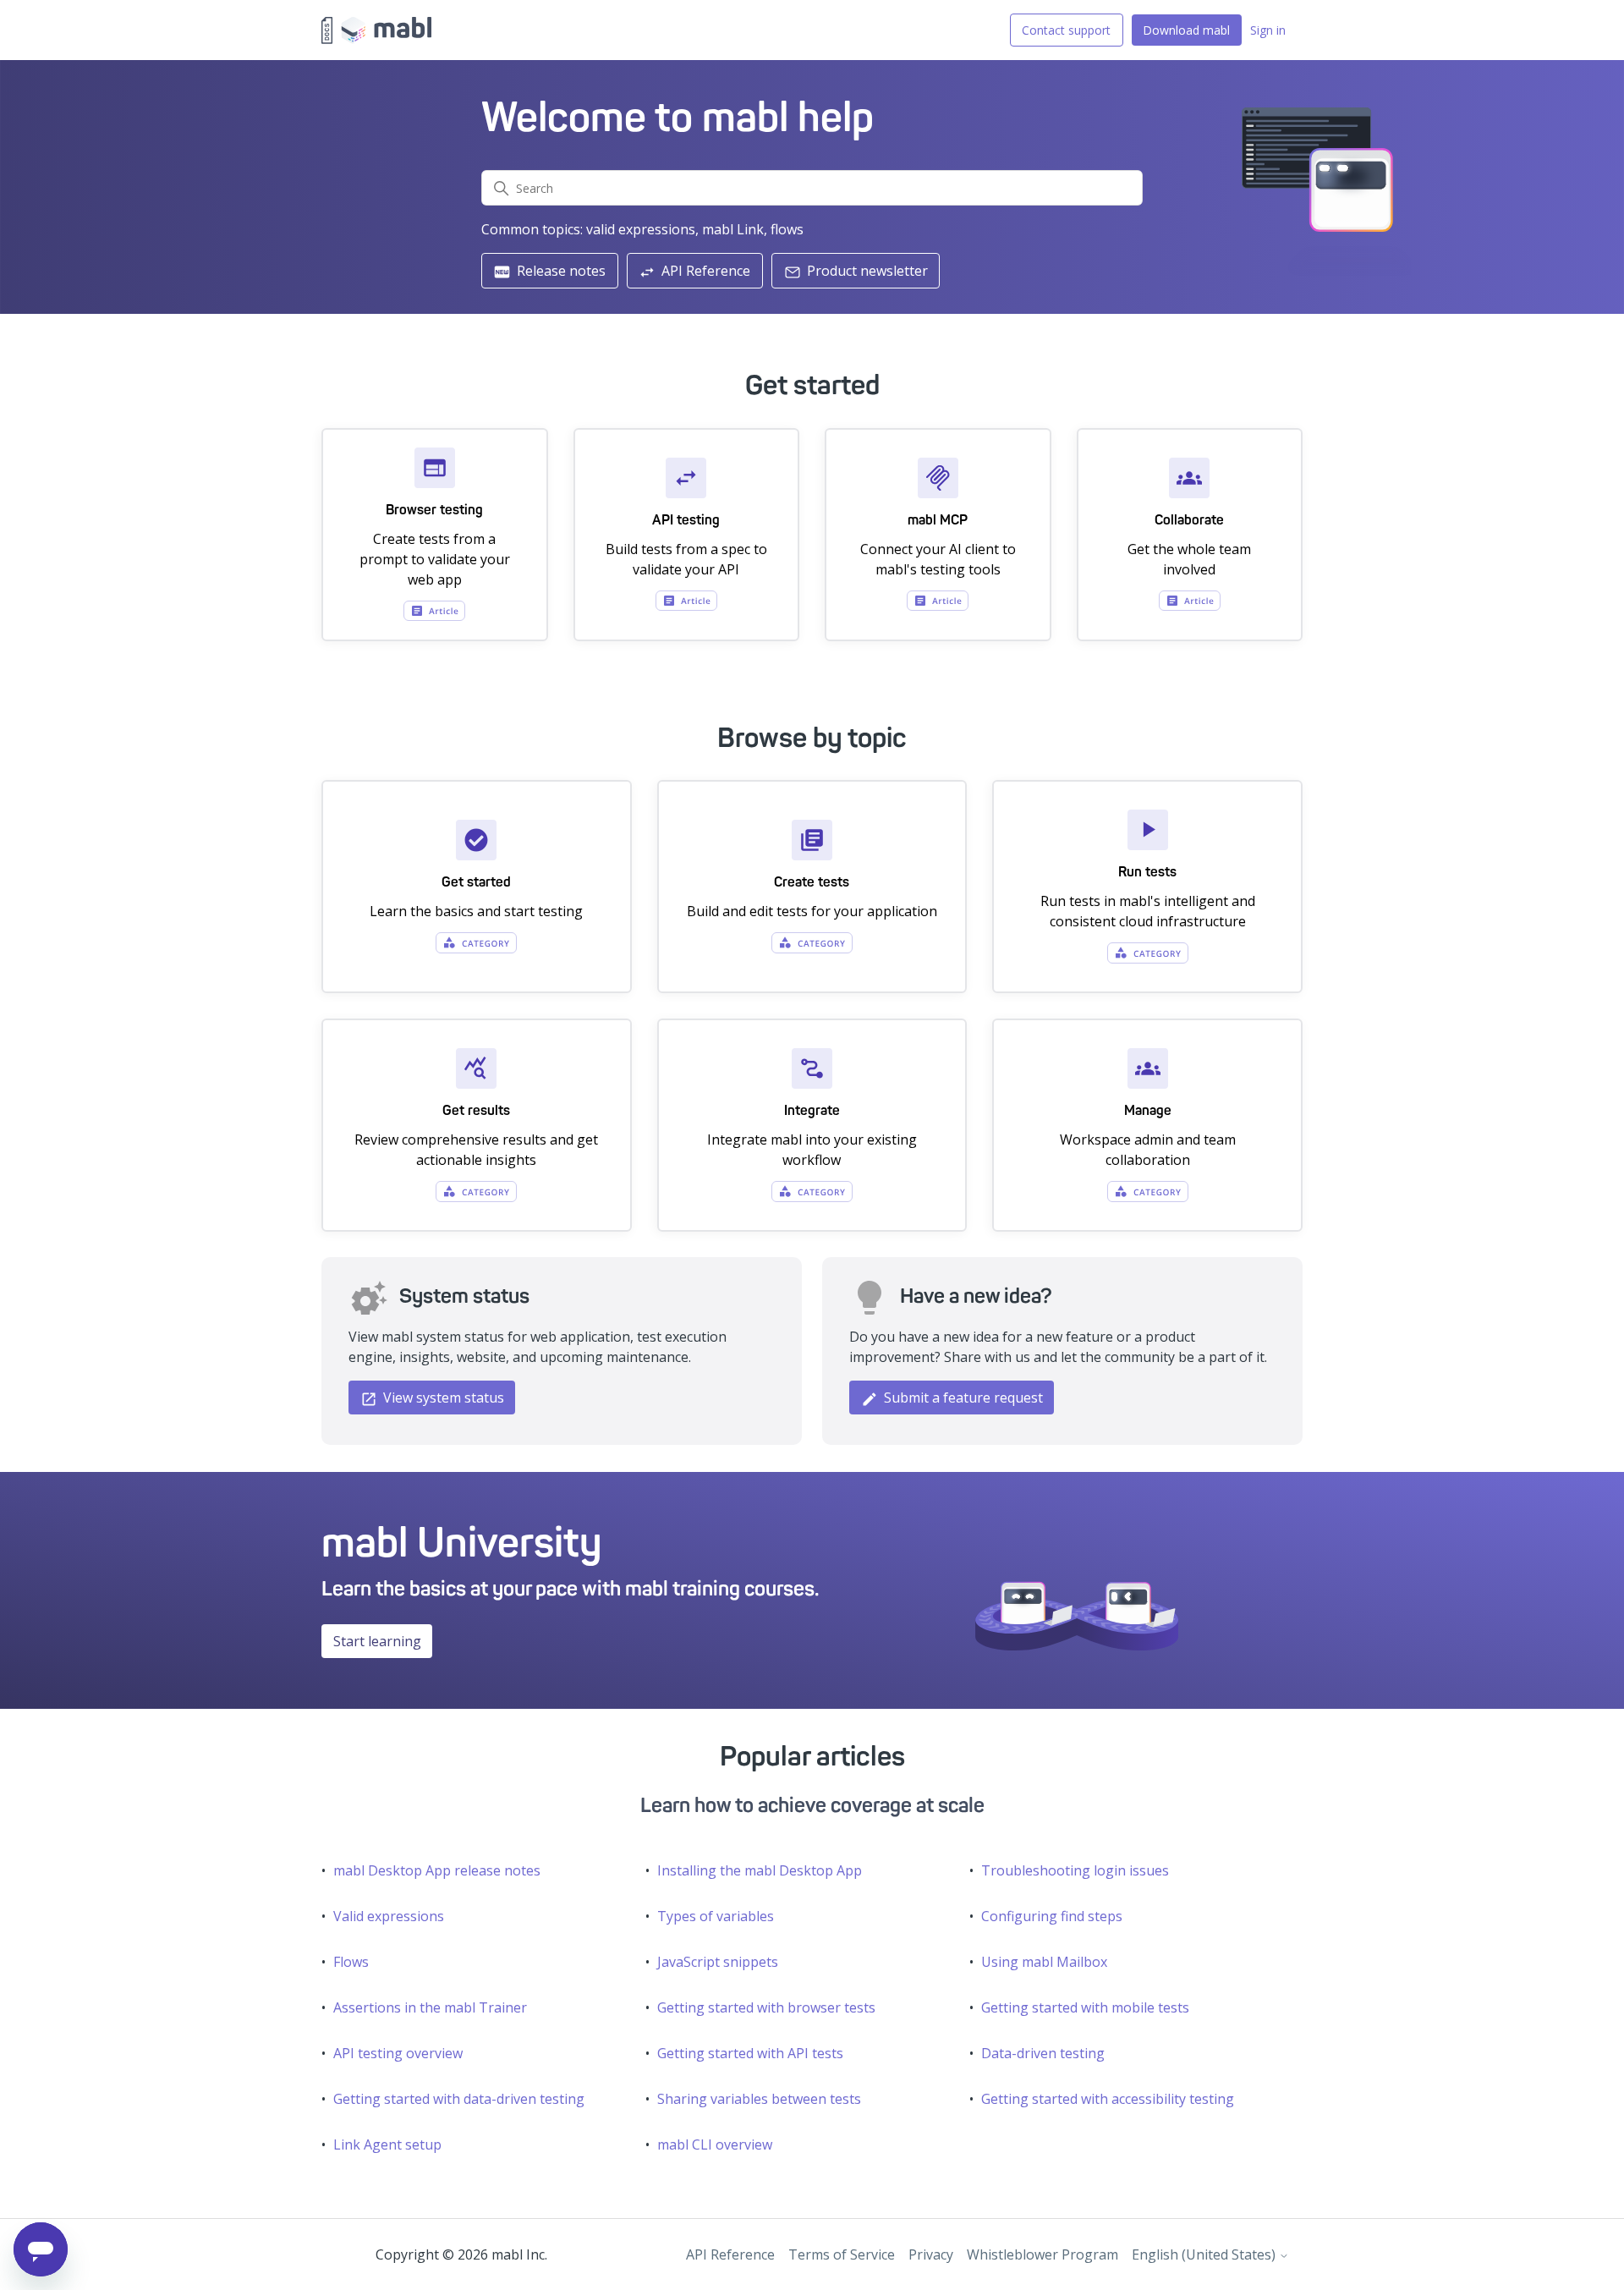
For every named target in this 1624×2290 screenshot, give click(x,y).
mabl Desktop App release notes (437, 1870)
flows (787, 229)
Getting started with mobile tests (1085, 2007)
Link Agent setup (387, 2144)
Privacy (931, 2254)
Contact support (1066, 30)
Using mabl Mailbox (1044, 1962)
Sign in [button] (1268, 30)
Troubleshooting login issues (1075, 1870)
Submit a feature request (962, 1398)
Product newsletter (866, 271)
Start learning (377, 1641)
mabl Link (733, 229)
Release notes (560, 271)
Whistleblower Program (1042, 2254)
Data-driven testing (1043, 2053)
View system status (442, 1398)
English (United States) (1205, 2254)
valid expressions (641, 229)
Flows (351, 1962)
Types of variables (716, 1916)
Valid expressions (389, 1916)
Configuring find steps (1052, 1916)
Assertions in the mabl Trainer (430, 2007)
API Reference (704, 271)
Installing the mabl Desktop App (760, 1870)
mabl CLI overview (715, 2144)
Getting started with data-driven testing (459, 2099)
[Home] (376, 30)
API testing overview (398, 2053)
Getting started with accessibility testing (1108, 2099)
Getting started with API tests (750, 2053)
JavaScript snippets (718, 1962)
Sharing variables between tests (759, 2099)
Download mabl (1186, 30)
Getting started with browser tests (766, 2007)
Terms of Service (842, 2254)
